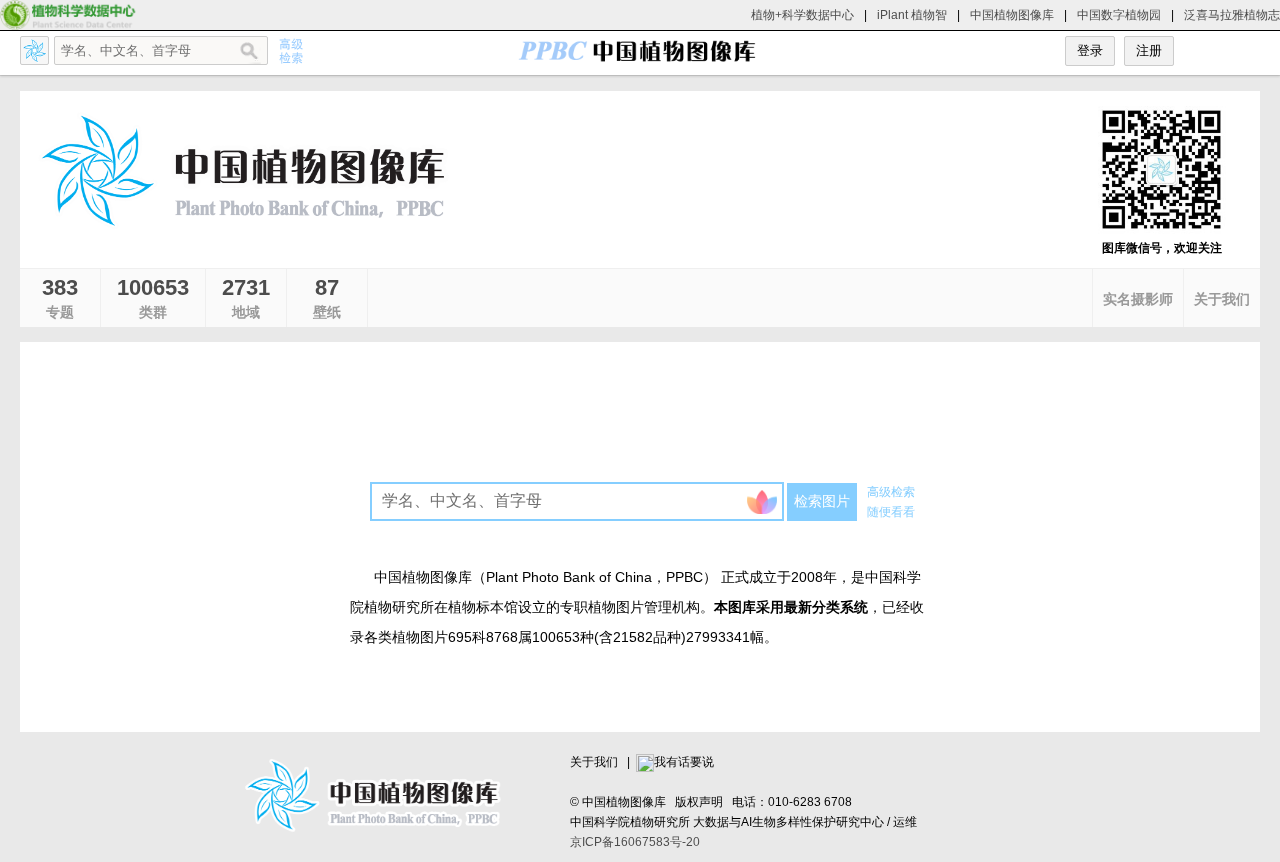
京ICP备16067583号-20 (635, 842)
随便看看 (891, 512)
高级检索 (891, 492)
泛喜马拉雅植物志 (1232, 15)
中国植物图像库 (1012, 15)
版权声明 (699, 802)
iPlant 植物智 (912, 15)
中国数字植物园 (1119, 15)
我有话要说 (684, 762)
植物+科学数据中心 (802, 15)
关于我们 (594, 762)
